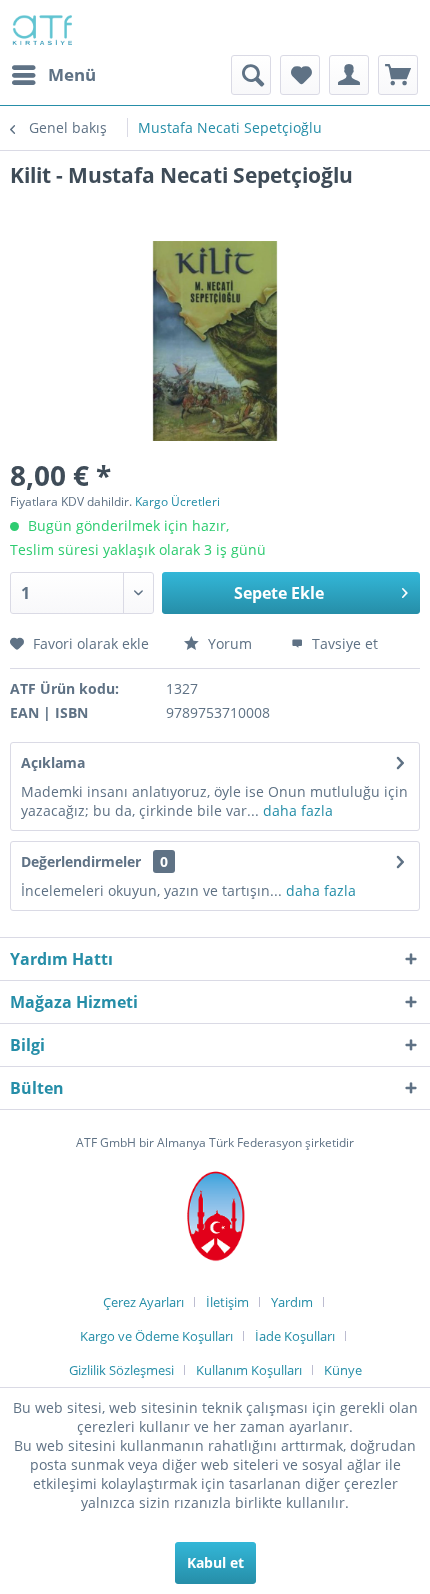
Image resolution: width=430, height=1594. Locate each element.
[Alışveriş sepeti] (398, 75)
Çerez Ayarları (143, 1302)
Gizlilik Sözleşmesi (121, 1370)
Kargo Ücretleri (177, 501)
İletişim (227, 1302)
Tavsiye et (343, 643)
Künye (343, 1370)
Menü (72, 74)
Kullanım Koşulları (249, 1370)
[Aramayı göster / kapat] (251, 75)
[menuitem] (53, 75)
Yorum (230, 643)
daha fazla (296, 810)
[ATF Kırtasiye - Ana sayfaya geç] (41, 27)
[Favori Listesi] (300, 75)
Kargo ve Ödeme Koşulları (156, 1336)
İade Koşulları (295, 1336)
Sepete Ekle (279, 593)
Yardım (292, 1302)
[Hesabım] (349, 75)
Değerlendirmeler (81, 861)
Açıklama (53, 762)
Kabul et (215, 1562)
